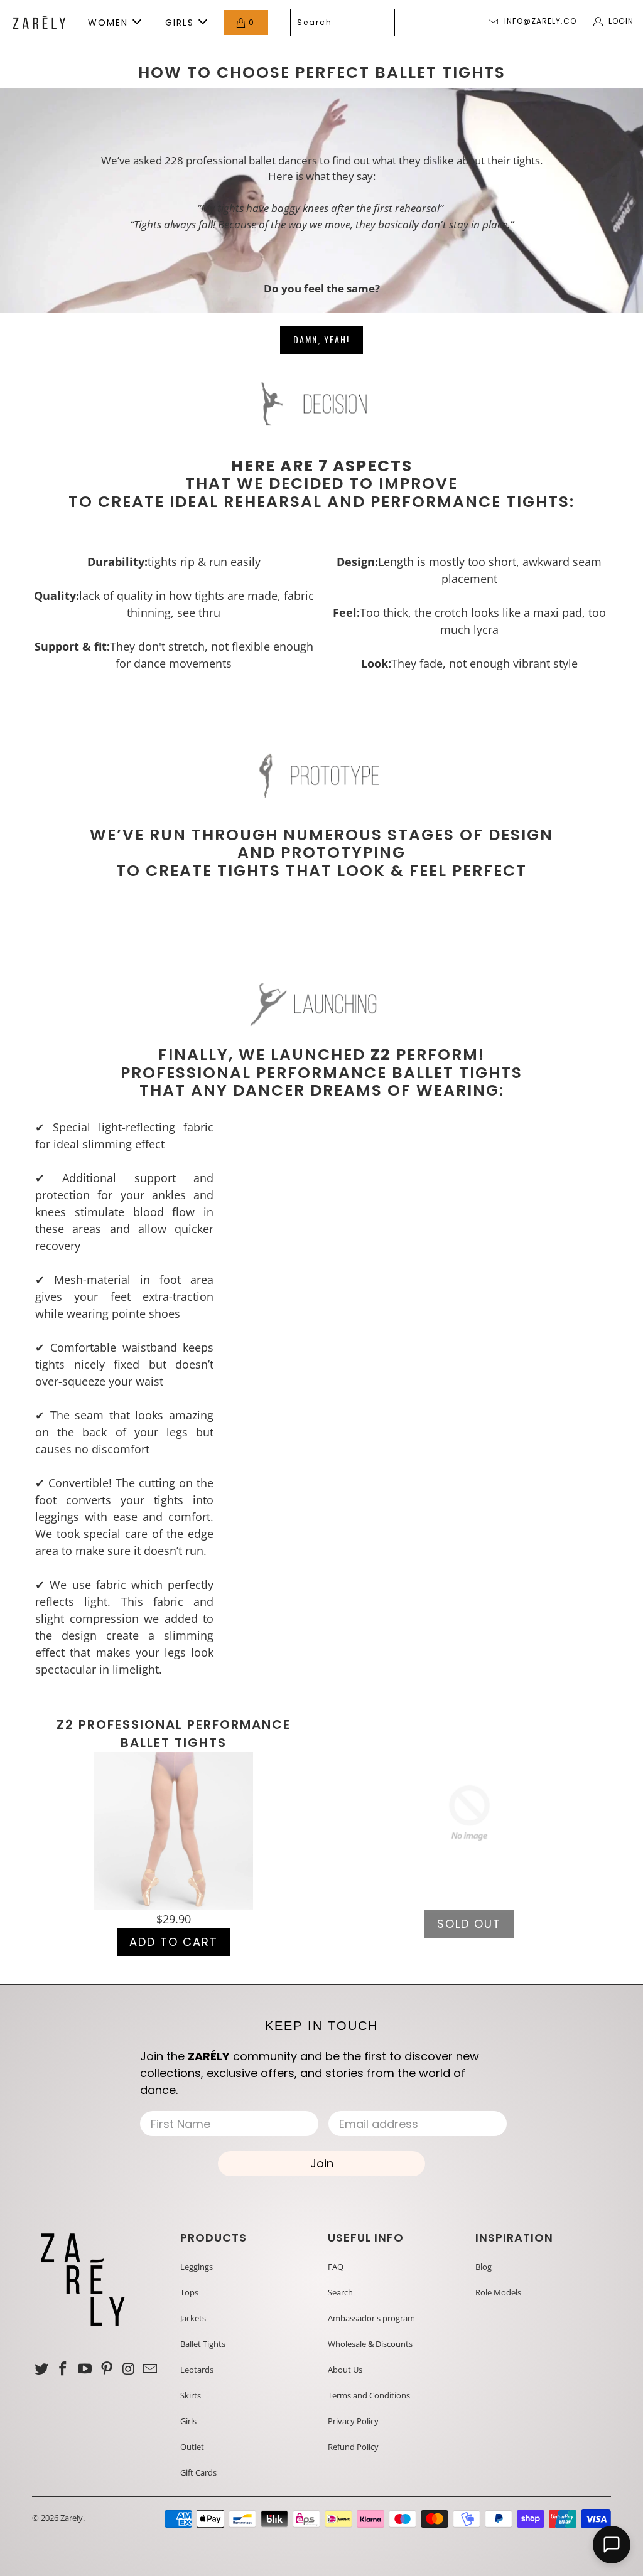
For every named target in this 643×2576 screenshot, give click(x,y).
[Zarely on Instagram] (129, 2369)
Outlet (192, 2447)
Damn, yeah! (321, 339)
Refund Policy (353, 2447)
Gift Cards (198, 2472)
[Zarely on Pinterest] (107, 2369)
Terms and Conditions (369, 2395)
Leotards (197, 2370)
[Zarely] (39, 23)
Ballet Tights (203, 2344)
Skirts (191, 2395)
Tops (189, 2292)
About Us (345, 2370)
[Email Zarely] (151, 2369)
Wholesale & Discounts (370, 2344)
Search (340, 2292)
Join (322, 2163)
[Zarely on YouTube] (85, 2369)
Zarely (72, 2518)
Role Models (498, 2292)
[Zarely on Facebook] (63, 2369)
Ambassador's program (371, 2318)
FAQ (336, 2267)
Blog (484, 2267)
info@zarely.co (540, 21)
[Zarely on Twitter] (41, 2369)
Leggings (197, 2267)
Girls (188, 2421)
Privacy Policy (353, 2421)
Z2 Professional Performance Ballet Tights (174, 1734)
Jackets (193, 2318)
